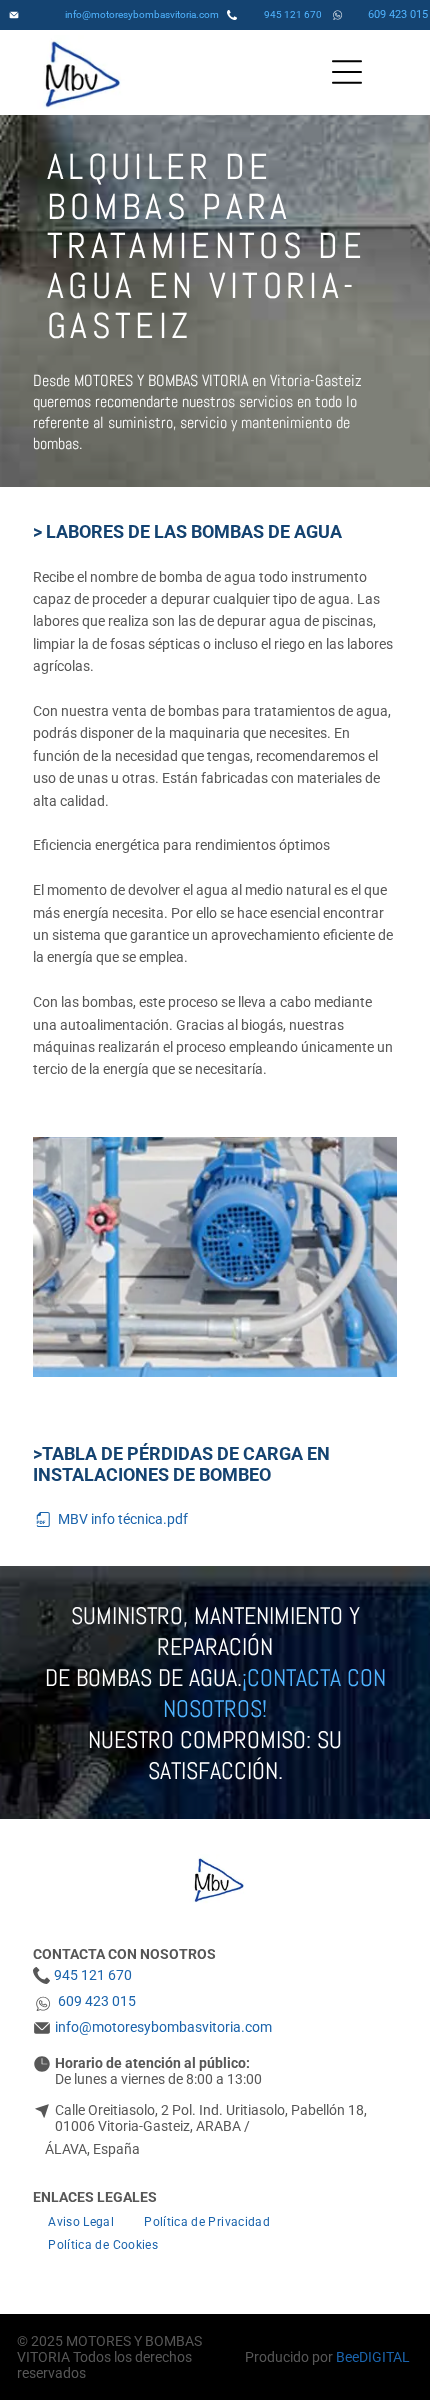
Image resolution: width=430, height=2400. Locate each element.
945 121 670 (293, 14)
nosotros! (215, 1708)
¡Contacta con (314, 1677)
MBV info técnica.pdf (123, 1519)
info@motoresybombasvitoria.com (142, 14)
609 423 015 (398, 14)
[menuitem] (81, 2221)
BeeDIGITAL (373, 2357)
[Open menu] (347, 72)
